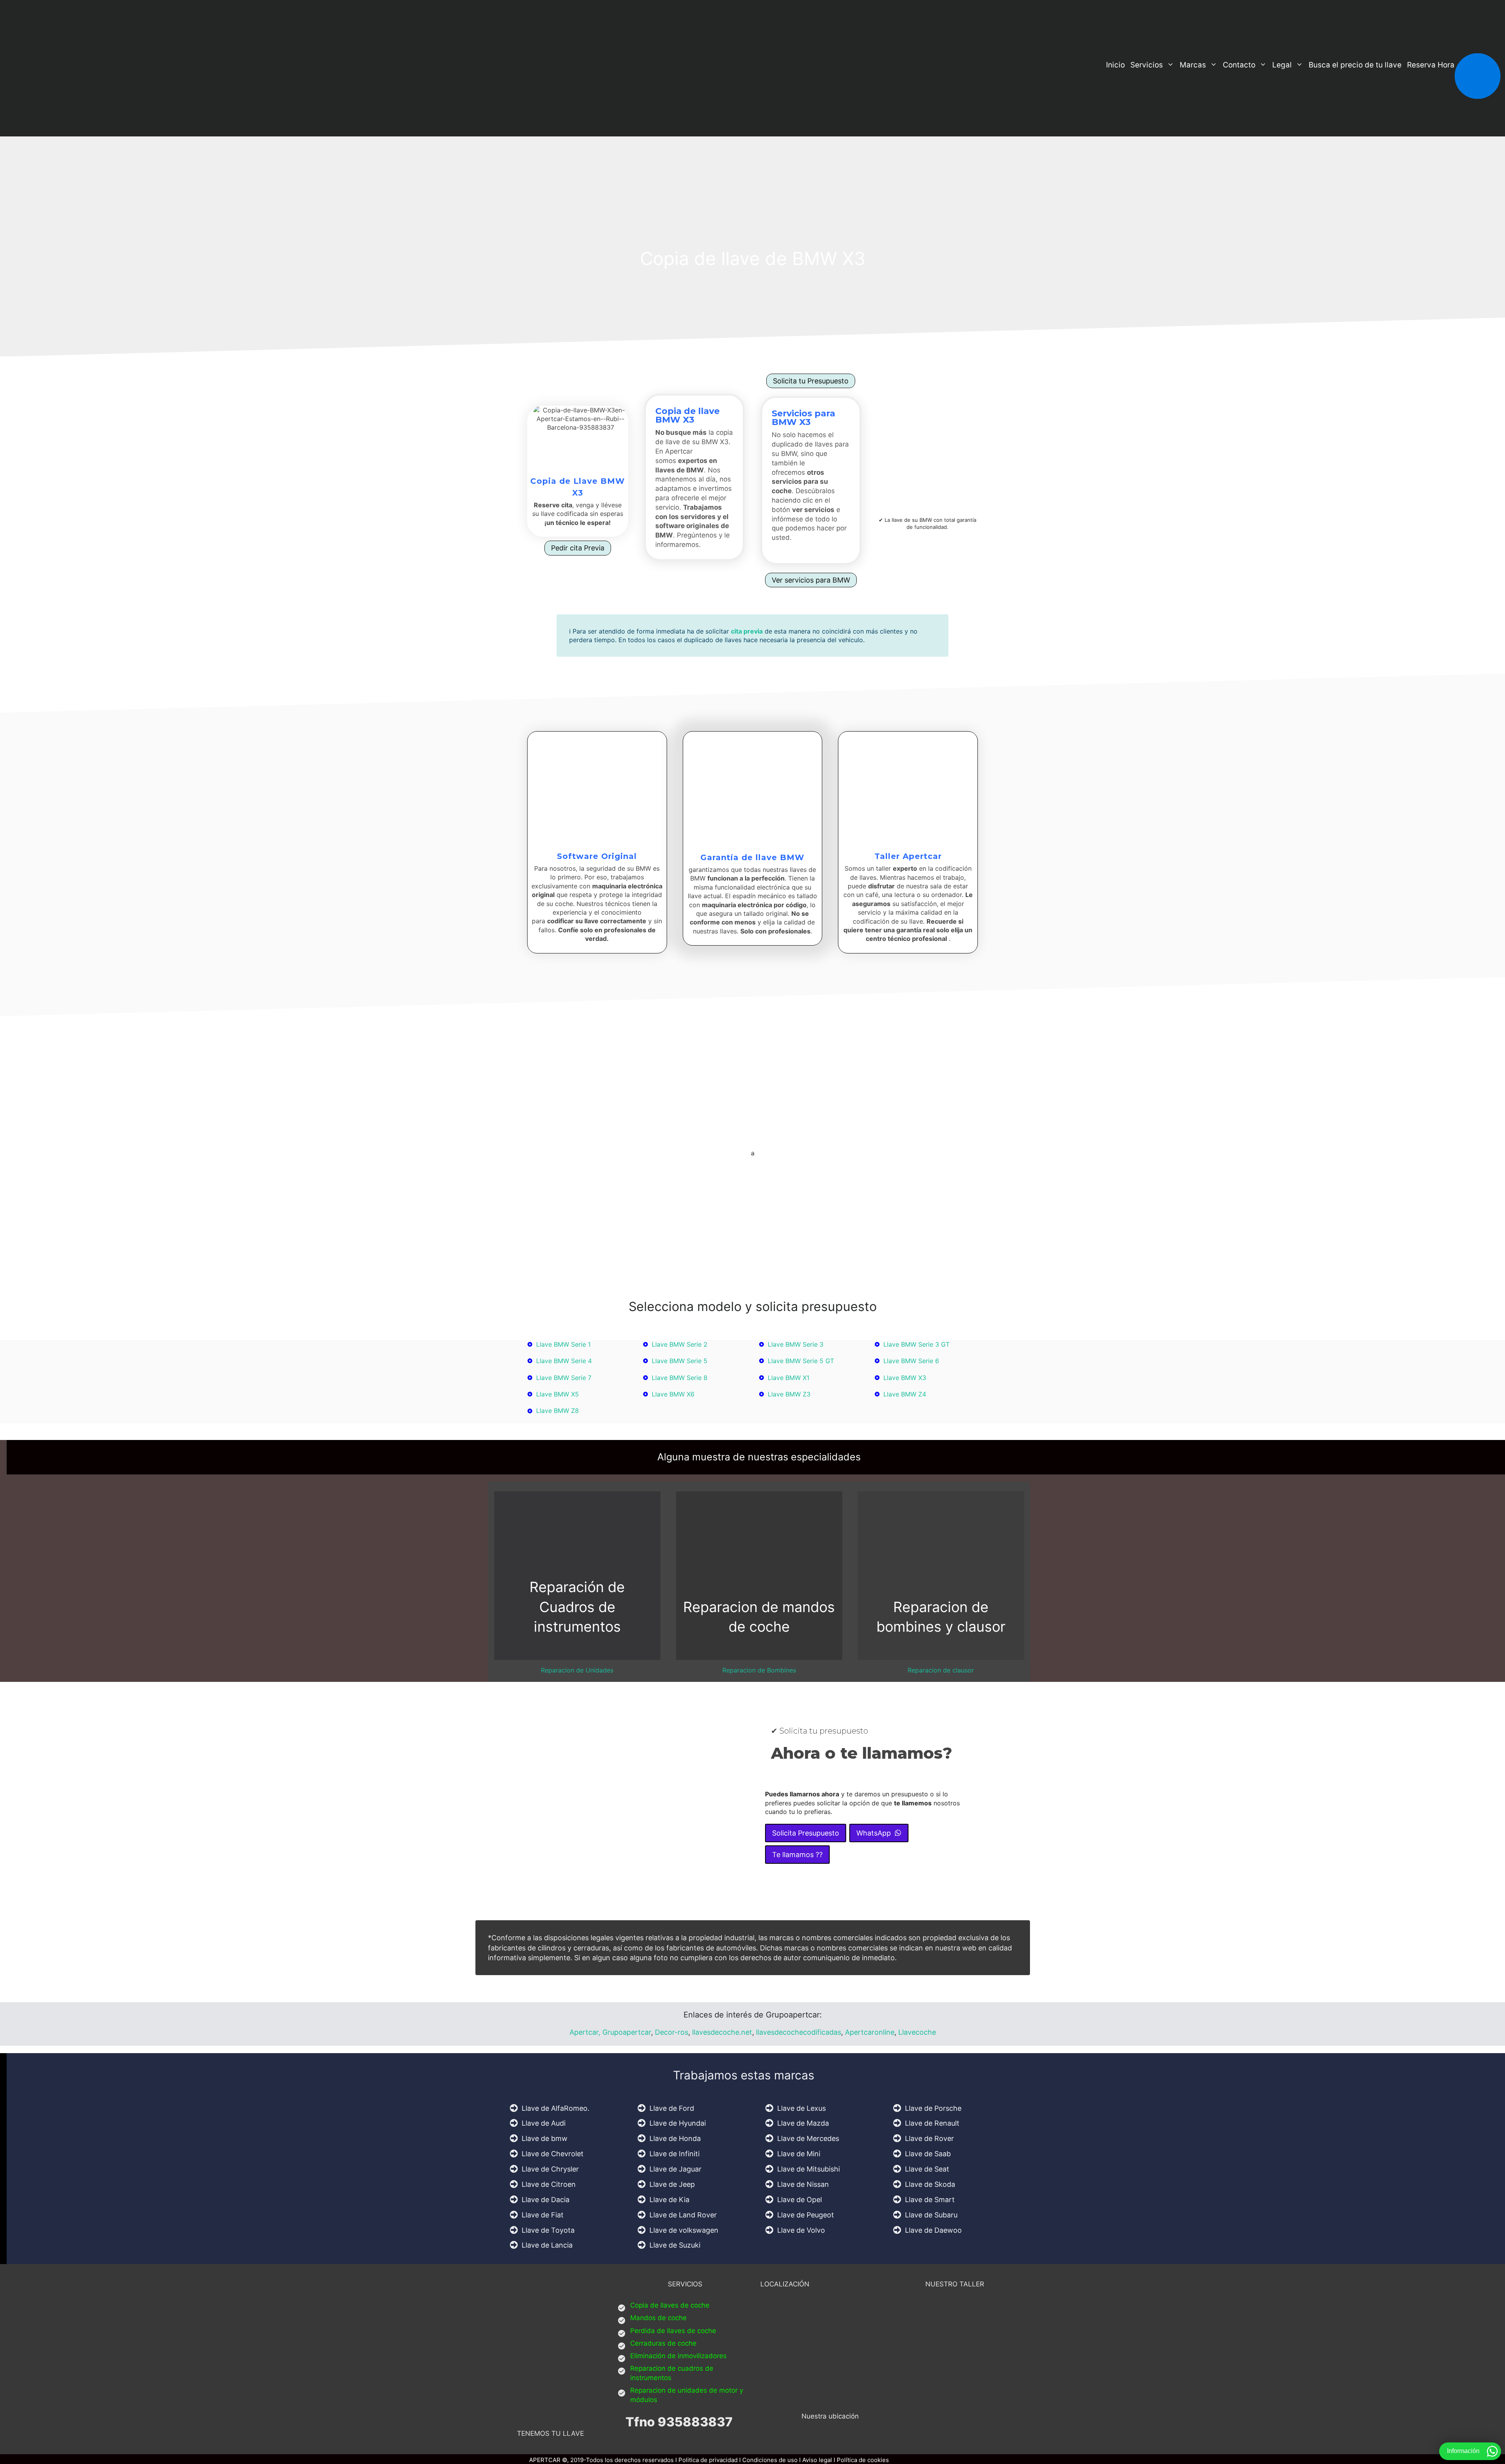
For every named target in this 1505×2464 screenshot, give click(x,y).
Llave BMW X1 (789, 1378)
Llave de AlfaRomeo (555, 2108)
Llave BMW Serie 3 (796, 1344)
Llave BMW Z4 (905, 1394)
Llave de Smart (930, 2200)
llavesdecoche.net (722, 2032)
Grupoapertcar (627, 2032)
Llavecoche (917, 2032)
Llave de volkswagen (684, 2230)
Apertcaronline (870, 2032)
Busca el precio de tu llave (1355, 65)
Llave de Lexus (801, 2108)
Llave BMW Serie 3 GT (917, 1344)
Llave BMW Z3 (789, 1394)
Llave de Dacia (546, 2200)
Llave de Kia (669, 2200)
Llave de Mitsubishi (809, 2169)
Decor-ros (672, 2032)
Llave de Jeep (672, 2184)
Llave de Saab (928, 2154)
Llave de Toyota (548, 2230)
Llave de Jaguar (675, 2169)
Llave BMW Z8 (558, 1411)
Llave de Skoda (930, 2184)
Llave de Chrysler (550, 2169)
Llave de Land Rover (683, 2215)
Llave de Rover (929, 2138)
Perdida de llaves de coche (673, 2331)
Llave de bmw (545, 2138)
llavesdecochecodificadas (798, 2032)
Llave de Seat (927, 2169)
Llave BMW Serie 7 (564, 1378)
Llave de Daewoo (933, 2230)
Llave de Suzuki (675, 2245)
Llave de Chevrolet (553, 2154)
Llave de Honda (675, 2138)
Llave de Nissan (803, 2184)
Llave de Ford (672, 2108)
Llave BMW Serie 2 (680, 1344)
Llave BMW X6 (673, 1394)
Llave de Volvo (801, 2230)
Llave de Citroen (549, 2184)
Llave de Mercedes (808, 2138)
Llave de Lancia (547, 2245)
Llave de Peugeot (806, 2215)
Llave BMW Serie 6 (911, 1361)
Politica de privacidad (708, 2460)
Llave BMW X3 (905, 1378)
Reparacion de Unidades (577, 1670)
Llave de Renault (932, 2123)
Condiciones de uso (770, 2460)
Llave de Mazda (803, 2123)
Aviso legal (817, 2460)
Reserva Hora (1431, 65)
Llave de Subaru (931, 2215)
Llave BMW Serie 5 (680, 1361)
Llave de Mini (799, 2154)
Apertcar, (585, 2032)
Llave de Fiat (543, 2215)
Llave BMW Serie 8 (680, 1378)
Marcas (1193, 65)
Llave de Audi (544, 2123)
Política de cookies (863, 2460)
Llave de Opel (800, 2200)
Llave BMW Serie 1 (563, 1344)
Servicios (1147, 65)
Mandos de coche (658, 2318)
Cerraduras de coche (663, 2343)
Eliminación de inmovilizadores (678, 2356)
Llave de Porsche (933, 2108)
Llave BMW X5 (558, 1394)
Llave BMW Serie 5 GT (801, 1361)
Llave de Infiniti (675, 2154)
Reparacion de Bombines (759, 1670)
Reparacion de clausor (941, 1670)
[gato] (775, 548)
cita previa (747, 631)
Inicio (1115, 65)
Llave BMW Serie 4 (564, 1361)
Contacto (1239, 65)
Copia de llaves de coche (670, 2305)
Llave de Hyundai (678, 2123)
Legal (1282, 65)
